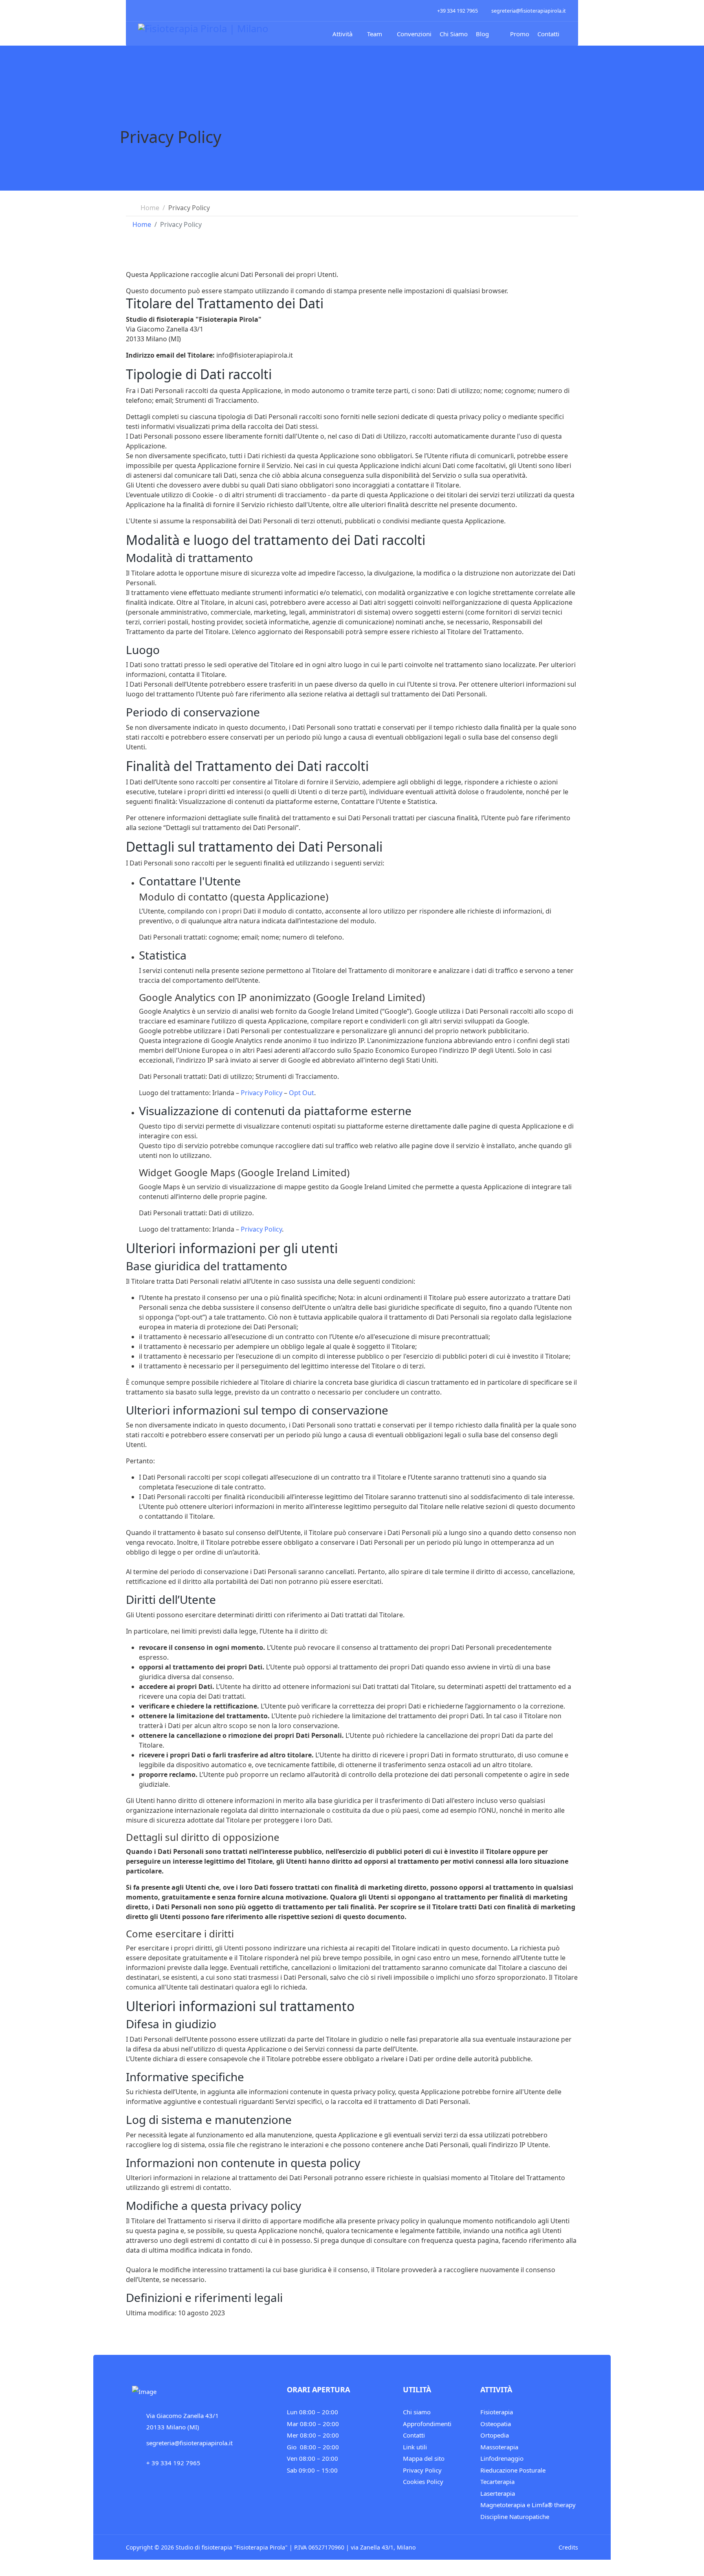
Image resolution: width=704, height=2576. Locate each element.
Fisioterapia (497, 2412)
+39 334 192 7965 (458, 11)
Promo (519, 34)
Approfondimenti (427, 2424)
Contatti (548, 34)
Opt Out (301, 1093)
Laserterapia (498, 2493)
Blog (482, 34)
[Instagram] (151, 10)
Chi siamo (417, 2412)
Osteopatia (496, 2424)
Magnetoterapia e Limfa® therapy (528, 2505)
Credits (568, 2547)
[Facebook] (141, 10)
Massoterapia (499, 2447)
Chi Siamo (454, 34)
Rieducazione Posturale (513, 2470)
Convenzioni (414, 34)
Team (375, 34)
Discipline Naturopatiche (515, 2517)
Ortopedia (495, 2435)
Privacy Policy (262, 1093)
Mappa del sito (424, 2458)
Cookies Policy (423, 2482)
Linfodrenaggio (502, 2458)
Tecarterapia (497, 2482)
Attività (342, 34)
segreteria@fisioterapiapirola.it (529, 11)
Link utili (415, 2447)
